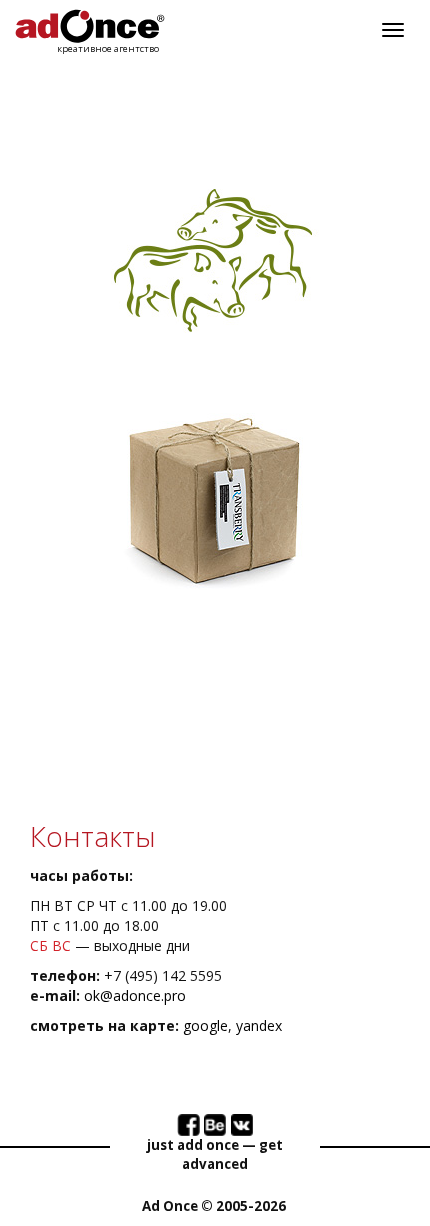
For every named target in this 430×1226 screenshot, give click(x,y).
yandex (259, 1025)
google (205, 1025)
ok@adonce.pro (135, 995)
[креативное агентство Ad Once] (90, 26)
